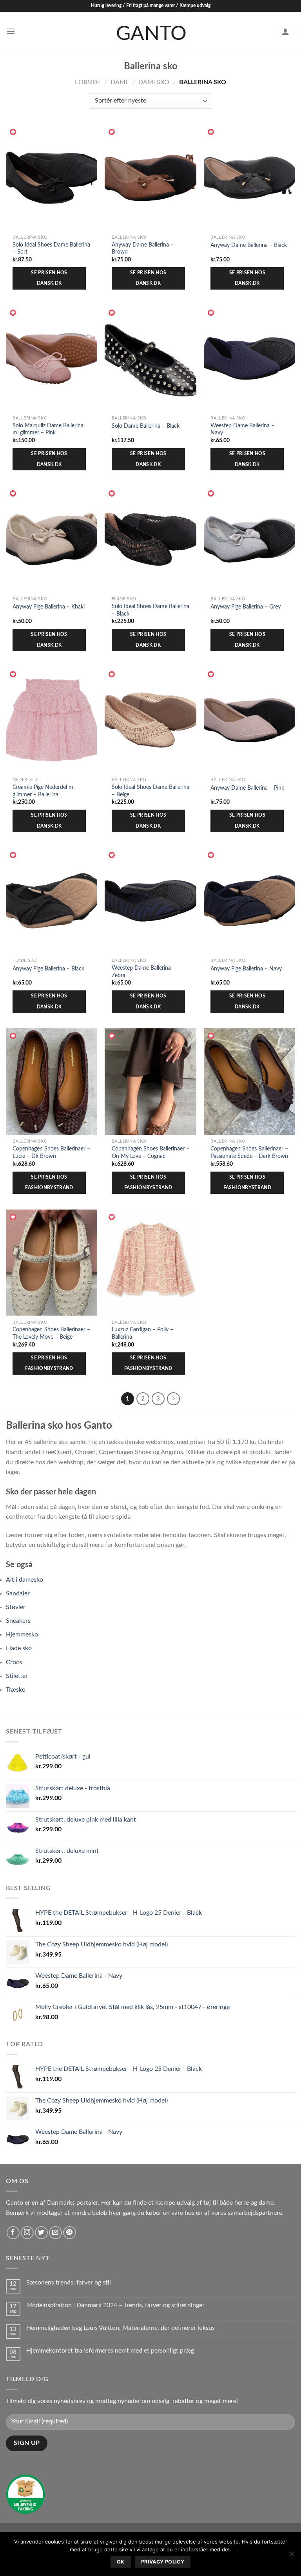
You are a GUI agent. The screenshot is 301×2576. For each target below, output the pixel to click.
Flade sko (19, 1648)
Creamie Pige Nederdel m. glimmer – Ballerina (44, 791)
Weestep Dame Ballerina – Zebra (144, 972)
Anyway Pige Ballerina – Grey (246, 607)
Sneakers (18, 1621)
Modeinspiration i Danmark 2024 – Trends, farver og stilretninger (115, 2305)
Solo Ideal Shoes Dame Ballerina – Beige (150, 791)
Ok (121, 2562)
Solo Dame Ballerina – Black (146, 426)
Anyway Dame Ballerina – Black (249, 245)
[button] (13, 132)
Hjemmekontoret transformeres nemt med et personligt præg (110, 2351)
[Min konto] (285, 31)
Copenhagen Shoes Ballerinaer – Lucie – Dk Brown (51, 1152)
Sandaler (18, 1593)
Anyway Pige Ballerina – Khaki (49, 607)
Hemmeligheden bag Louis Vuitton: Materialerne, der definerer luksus (121, 2328)
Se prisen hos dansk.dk (49, 278)
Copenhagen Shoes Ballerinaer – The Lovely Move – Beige (51, 1333)
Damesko (154, 82)
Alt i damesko (24, 1580)
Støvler (16, 1607)
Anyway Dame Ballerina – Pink (247, 788)
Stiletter (17, 1676)
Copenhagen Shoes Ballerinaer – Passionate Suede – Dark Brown (249, 1152)
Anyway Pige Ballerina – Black (48, 969)
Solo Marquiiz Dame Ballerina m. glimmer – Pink (48, 429)
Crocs (14, 1662)
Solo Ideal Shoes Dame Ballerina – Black (150, 610)
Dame (120, 82)
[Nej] (291, 2556)
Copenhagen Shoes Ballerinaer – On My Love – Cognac (150, 1152)
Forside (88, 82)
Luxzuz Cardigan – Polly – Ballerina (142, 1333)
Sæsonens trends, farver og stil (69, 2283)
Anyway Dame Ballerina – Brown (143, 248)
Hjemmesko (22, 1635)
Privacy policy (163, 2562)
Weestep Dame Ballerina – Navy (242, 429)
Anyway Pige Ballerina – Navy (246, 969)
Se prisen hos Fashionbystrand (49, 1183)
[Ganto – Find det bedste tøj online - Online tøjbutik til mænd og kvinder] (150, 31)
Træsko (16, 1690)
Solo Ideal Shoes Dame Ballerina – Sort (51, 248)
